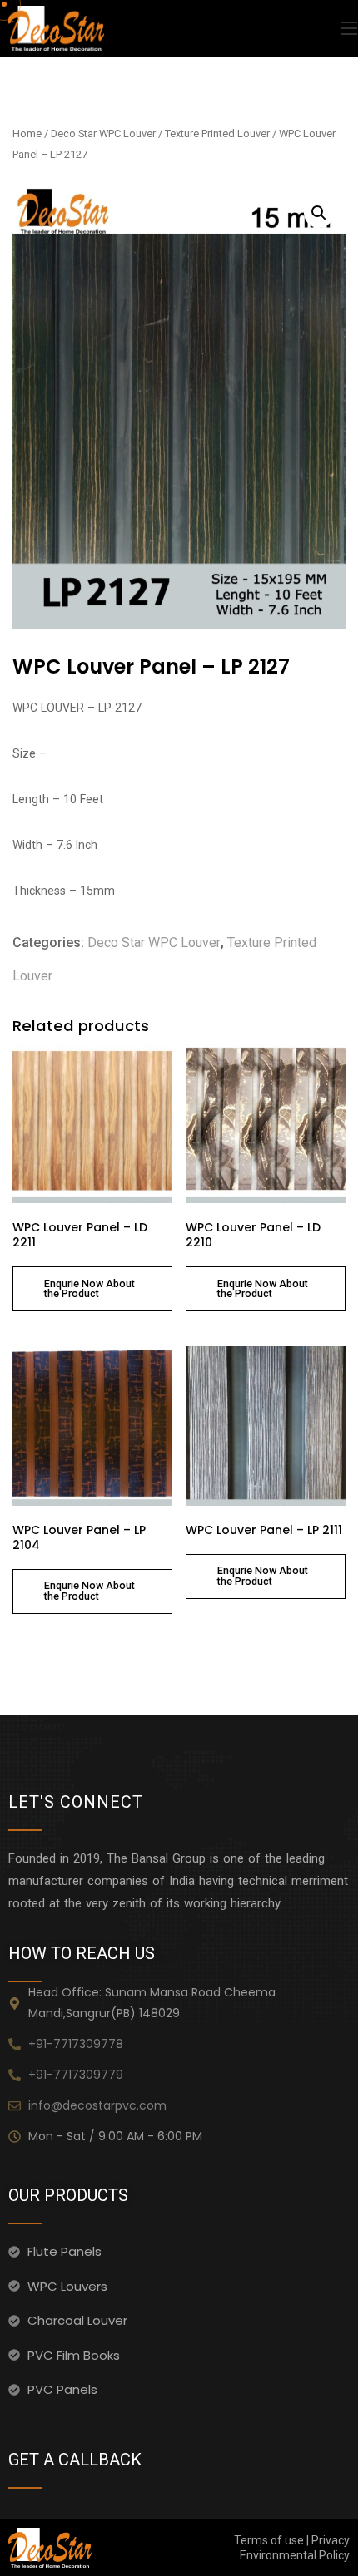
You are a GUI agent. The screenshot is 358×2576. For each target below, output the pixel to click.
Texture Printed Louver (217, 133)
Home (27, 133)
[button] (319, 213)
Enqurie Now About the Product (89, 1289)
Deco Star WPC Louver (103, 133)
